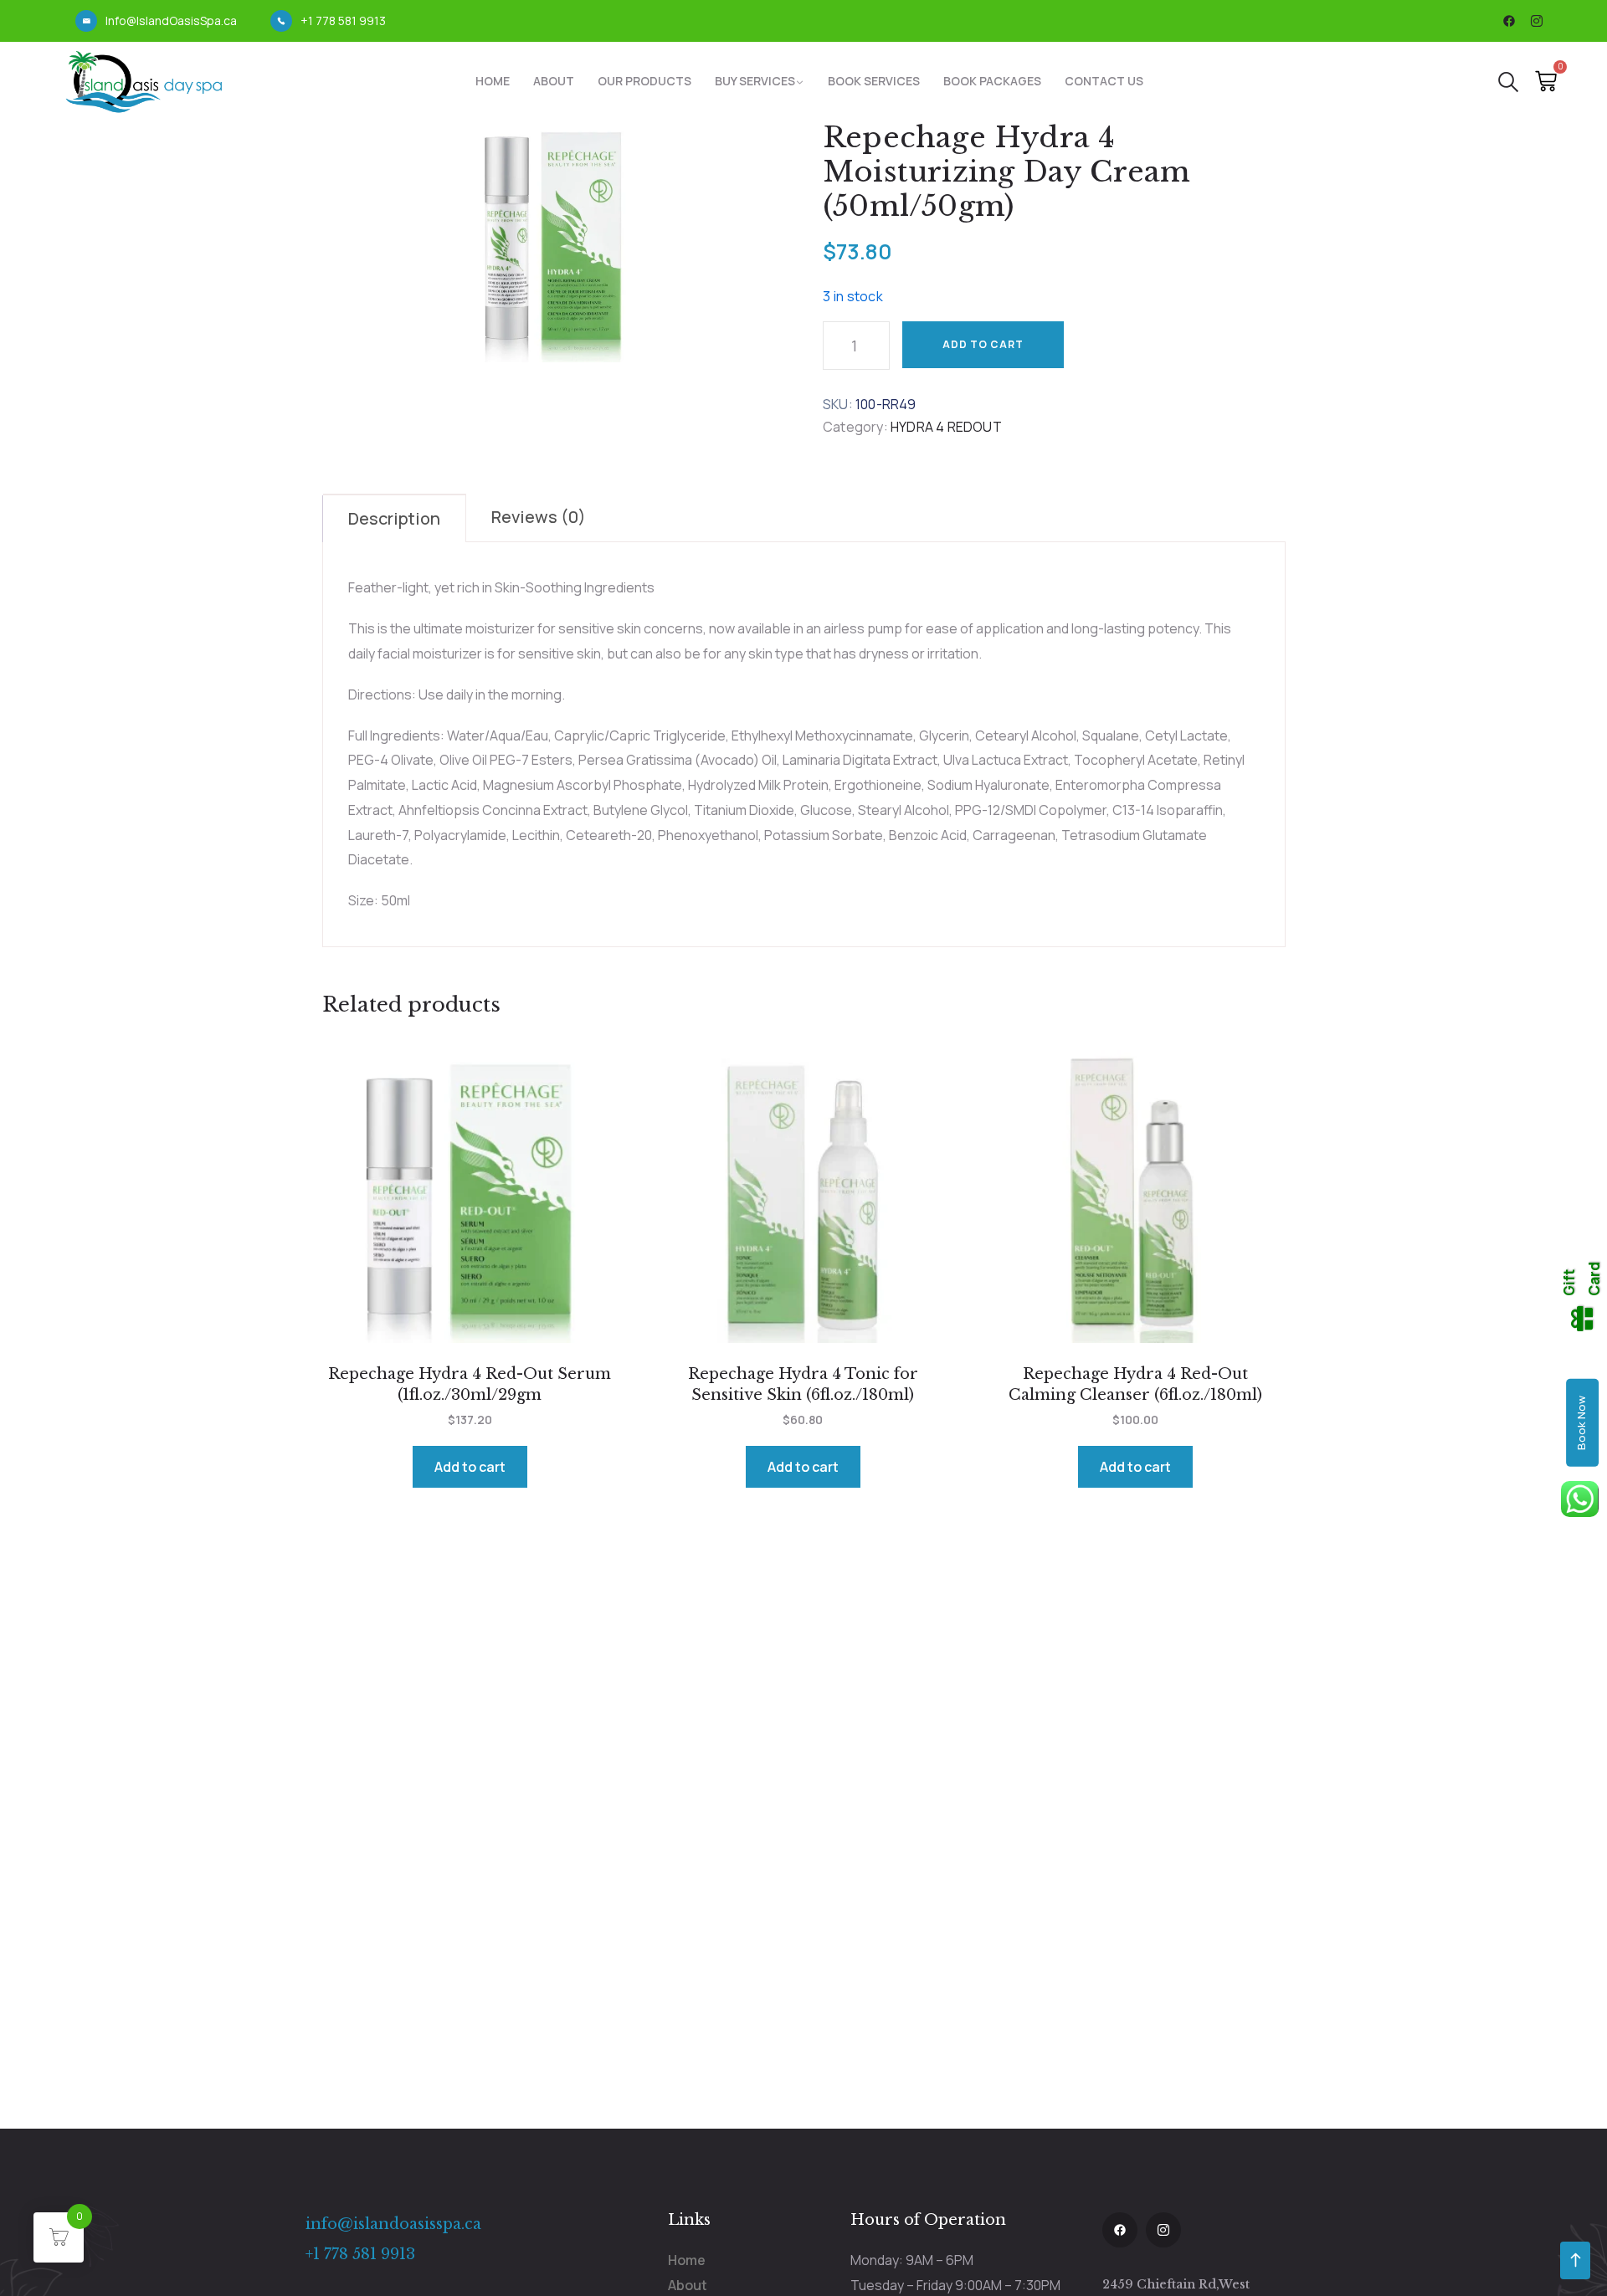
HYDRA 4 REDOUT (946, 427)
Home (493, 81)
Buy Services (755, 81)
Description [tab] (394, 518)
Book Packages (992, 81)
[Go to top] (1575, 2260)
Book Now (1581, 1423)
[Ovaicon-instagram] (1537, 21)
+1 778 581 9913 (343, 20)
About (554, 81)
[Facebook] (1509, 21)
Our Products (644, 81)
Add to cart (983, 344)
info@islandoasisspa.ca (393, 2224)
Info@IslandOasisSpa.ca (171, 20)
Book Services (874, 81)
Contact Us (1104, 81)
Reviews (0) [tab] (539, 517)
